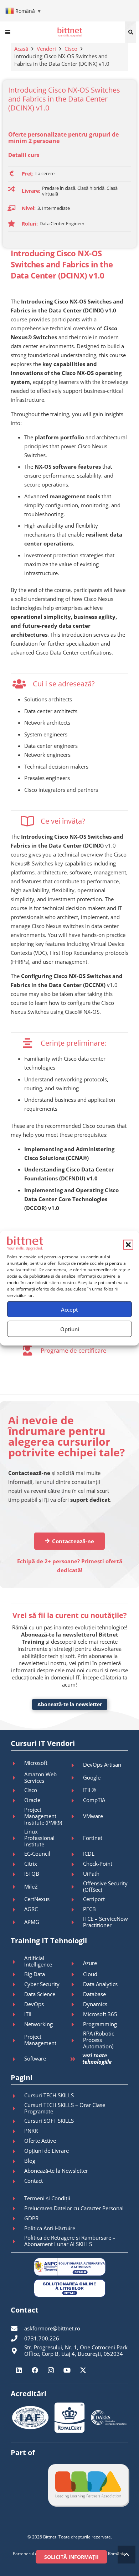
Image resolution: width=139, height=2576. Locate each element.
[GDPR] (17, 2219)
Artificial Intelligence (38, 1961)
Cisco (71, 49)
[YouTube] (67, 2370)
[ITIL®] (76, 1791)
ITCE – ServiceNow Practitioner (105, 1922)
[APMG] (17, 1922)
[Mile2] (17, 1887)
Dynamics (95, 2004)
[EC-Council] (17, 1854)
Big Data (35, 1974)
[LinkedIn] (19, 2370)
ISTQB (32, 1874)
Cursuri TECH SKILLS (49, 2095)
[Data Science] (17, 1994)
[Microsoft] (17, 1763)
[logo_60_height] (70, 32)
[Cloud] (76, 1974)
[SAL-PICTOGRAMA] (69, 2267)
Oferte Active (40, 2141)
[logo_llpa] (88, 2485)
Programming (100, 2024)
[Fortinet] (76, 1838)
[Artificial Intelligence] (17, 1962)
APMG (32, 1922)
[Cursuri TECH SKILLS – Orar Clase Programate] (17, 2108)
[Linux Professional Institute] (17, 1838)
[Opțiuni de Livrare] (17, 2151)
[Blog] (17, 2161)
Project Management (40, 2040)
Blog (30, 2161)
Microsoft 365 (100, 2014)
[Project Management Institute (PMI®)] (17, 1816)
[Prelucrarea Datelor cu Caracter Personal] (17, 2209)
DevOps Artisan (102, 1765)
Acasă (21, 49)
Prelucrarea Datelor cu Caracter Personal (74, 2208)
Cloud (90, 1974)
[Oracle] (17, 1801)
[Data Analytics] (76, 1984)
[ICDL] (76, 1854)
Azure (90, 1963)
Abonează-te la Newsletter (56, 2171)
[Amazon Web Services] (17, 1778)
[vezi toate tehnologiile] (76, 2059)
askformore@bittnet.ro (52, 2328)
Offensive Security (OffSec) (105, 1886)
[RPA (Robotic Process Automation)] (76, 2040)
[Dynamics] (76, 2004)
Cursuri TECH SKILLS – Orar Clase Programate (65, 2108)
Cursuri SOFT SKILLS (49, 2121)
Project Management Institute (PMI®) (43, 1816)
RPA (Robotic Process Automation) (99, 2040)
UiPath (91, 1874)
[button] (128, 1244)
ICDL (89, 1854)
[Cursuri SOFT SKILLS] (17, 2121)
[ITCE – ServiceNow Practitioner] (76, 1922)
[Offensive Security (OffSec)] (76, 1887)
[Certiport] (76, 1900)
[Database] (76, 1994)
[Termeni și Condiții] (17, 2199)
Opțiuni (70, 1329)
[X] (83, 2370)
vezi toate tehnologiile (97, 2058)
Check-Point (98, 1864)
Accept (69, 1309)
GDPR (31, 2218)
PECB (89, 1909)
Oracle (32, 1800)
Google (92, 1777)
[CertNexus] (17, 1900)
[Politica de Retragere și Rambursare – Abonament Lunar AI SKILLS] (17, 2241)
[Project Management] (17, 2040)
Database (94, 1994)
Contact (34, 2181)
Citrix (31, 1864)
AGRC (31, 1909)
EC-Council (37, 1854)
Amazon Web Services (40, 1777)
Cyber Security (42, 1984)
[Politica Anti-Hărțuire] (17, 2229)
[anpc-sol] (69, 2288)
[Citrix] (17, 1864)
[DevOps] (17, 2004)
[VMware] (76, 1816)
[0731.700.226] (17, 2338)
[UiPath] (76, 1874)
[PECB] (76, 1910)
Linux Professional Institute (39, 1838)
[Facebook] (35, 2370)
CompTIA (94, 1800)
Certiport (94, 1899)
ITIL (29, 2014)
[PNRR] (17, 2131)
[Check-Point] (76, 1864)
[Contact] (17, 2181)
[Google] (76, 1778)
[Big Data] (17, 1974)
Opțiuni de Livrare (47, 2151)
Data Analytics (100, 1984)
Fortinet (93, 1838)
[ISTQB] (17, 1874)
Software (35, 2058)
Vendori (46, 49)
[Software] (17, 2059)
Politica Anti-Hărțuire (50, 2228)
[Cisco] (17, 1791)
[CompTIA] (76, 1801)
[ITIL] (17, 2014)
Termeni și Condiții (47, 2198)
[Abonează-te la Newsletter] (17, 2171)
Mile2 (31, 1886)
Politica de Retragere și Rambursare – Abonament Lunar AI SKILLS (70, 2241)
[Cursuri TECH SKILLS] (17, 2096)
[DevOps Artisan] (76, 1765)
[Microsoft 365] (76, 2014)
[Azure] (76, 1964)
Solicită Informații (71, 2557)
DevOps (34, 2004)
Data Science (40, 1994)
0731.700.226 (42, 2338)
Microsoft (36, 1763)
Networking (38, 2024)
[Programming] (76, 2024)
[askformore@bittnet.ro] (17, 2328)
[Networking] (17, 2024)
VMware (93, 1816)
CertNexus (37, 1899)
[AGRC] (17, 1910)
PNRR (31, 2131)
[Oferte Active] (17, 2141)
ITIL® (89, 1790)
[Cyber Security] (17, 1984)
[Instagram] (51, 2370)
